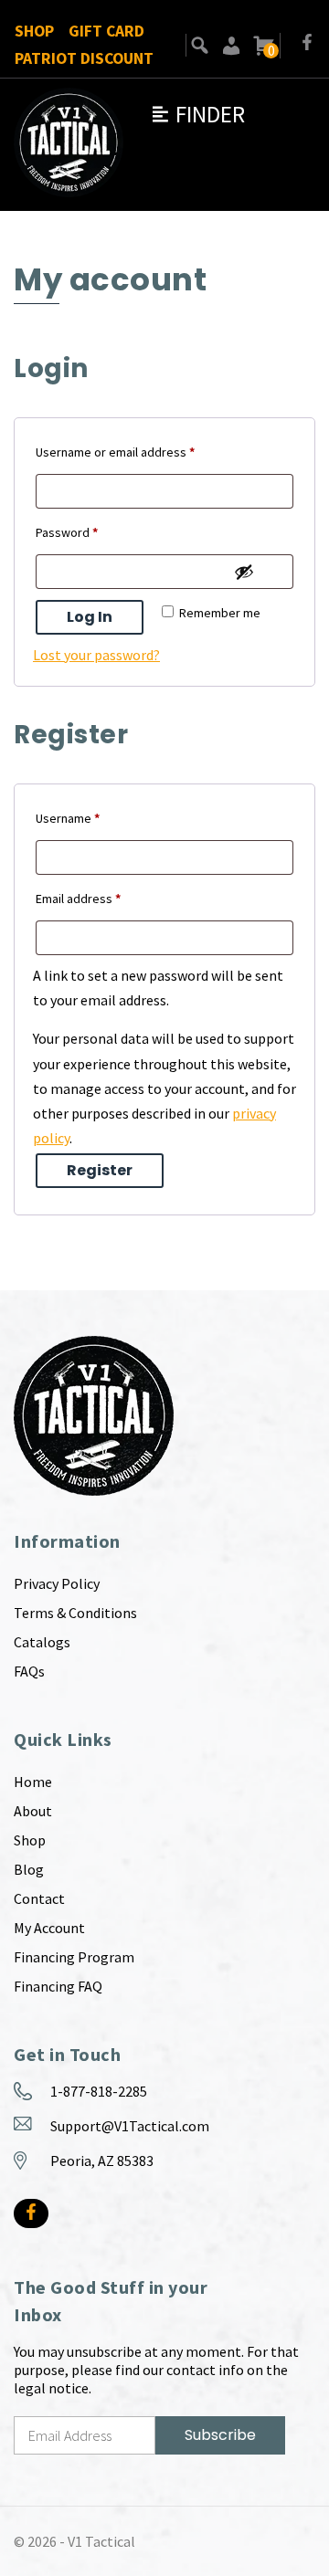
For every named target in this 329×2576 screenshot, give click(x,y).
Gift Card (106, 31)
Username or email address (140, 452)
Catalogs (42, 1642)
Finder (197, 114)
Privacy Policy (57, 1583)
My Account (49, 1928)
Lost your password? (96, 655)
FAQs (29, 1671)
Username (92, 818)
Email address (103, 898)
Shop (34, 31)
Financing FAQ (58, 1986)
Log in (90, 617)
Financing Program (74, 1957)
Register (100, 1170)
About (33, 1811)
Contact (39, 1898)
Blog (29, 1869)
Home (33, 1782)
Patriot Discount (84, 58)
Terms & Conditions (75, 1613)
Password (91, 532)
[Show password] (244, 572)
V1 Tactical (101, 2541)
